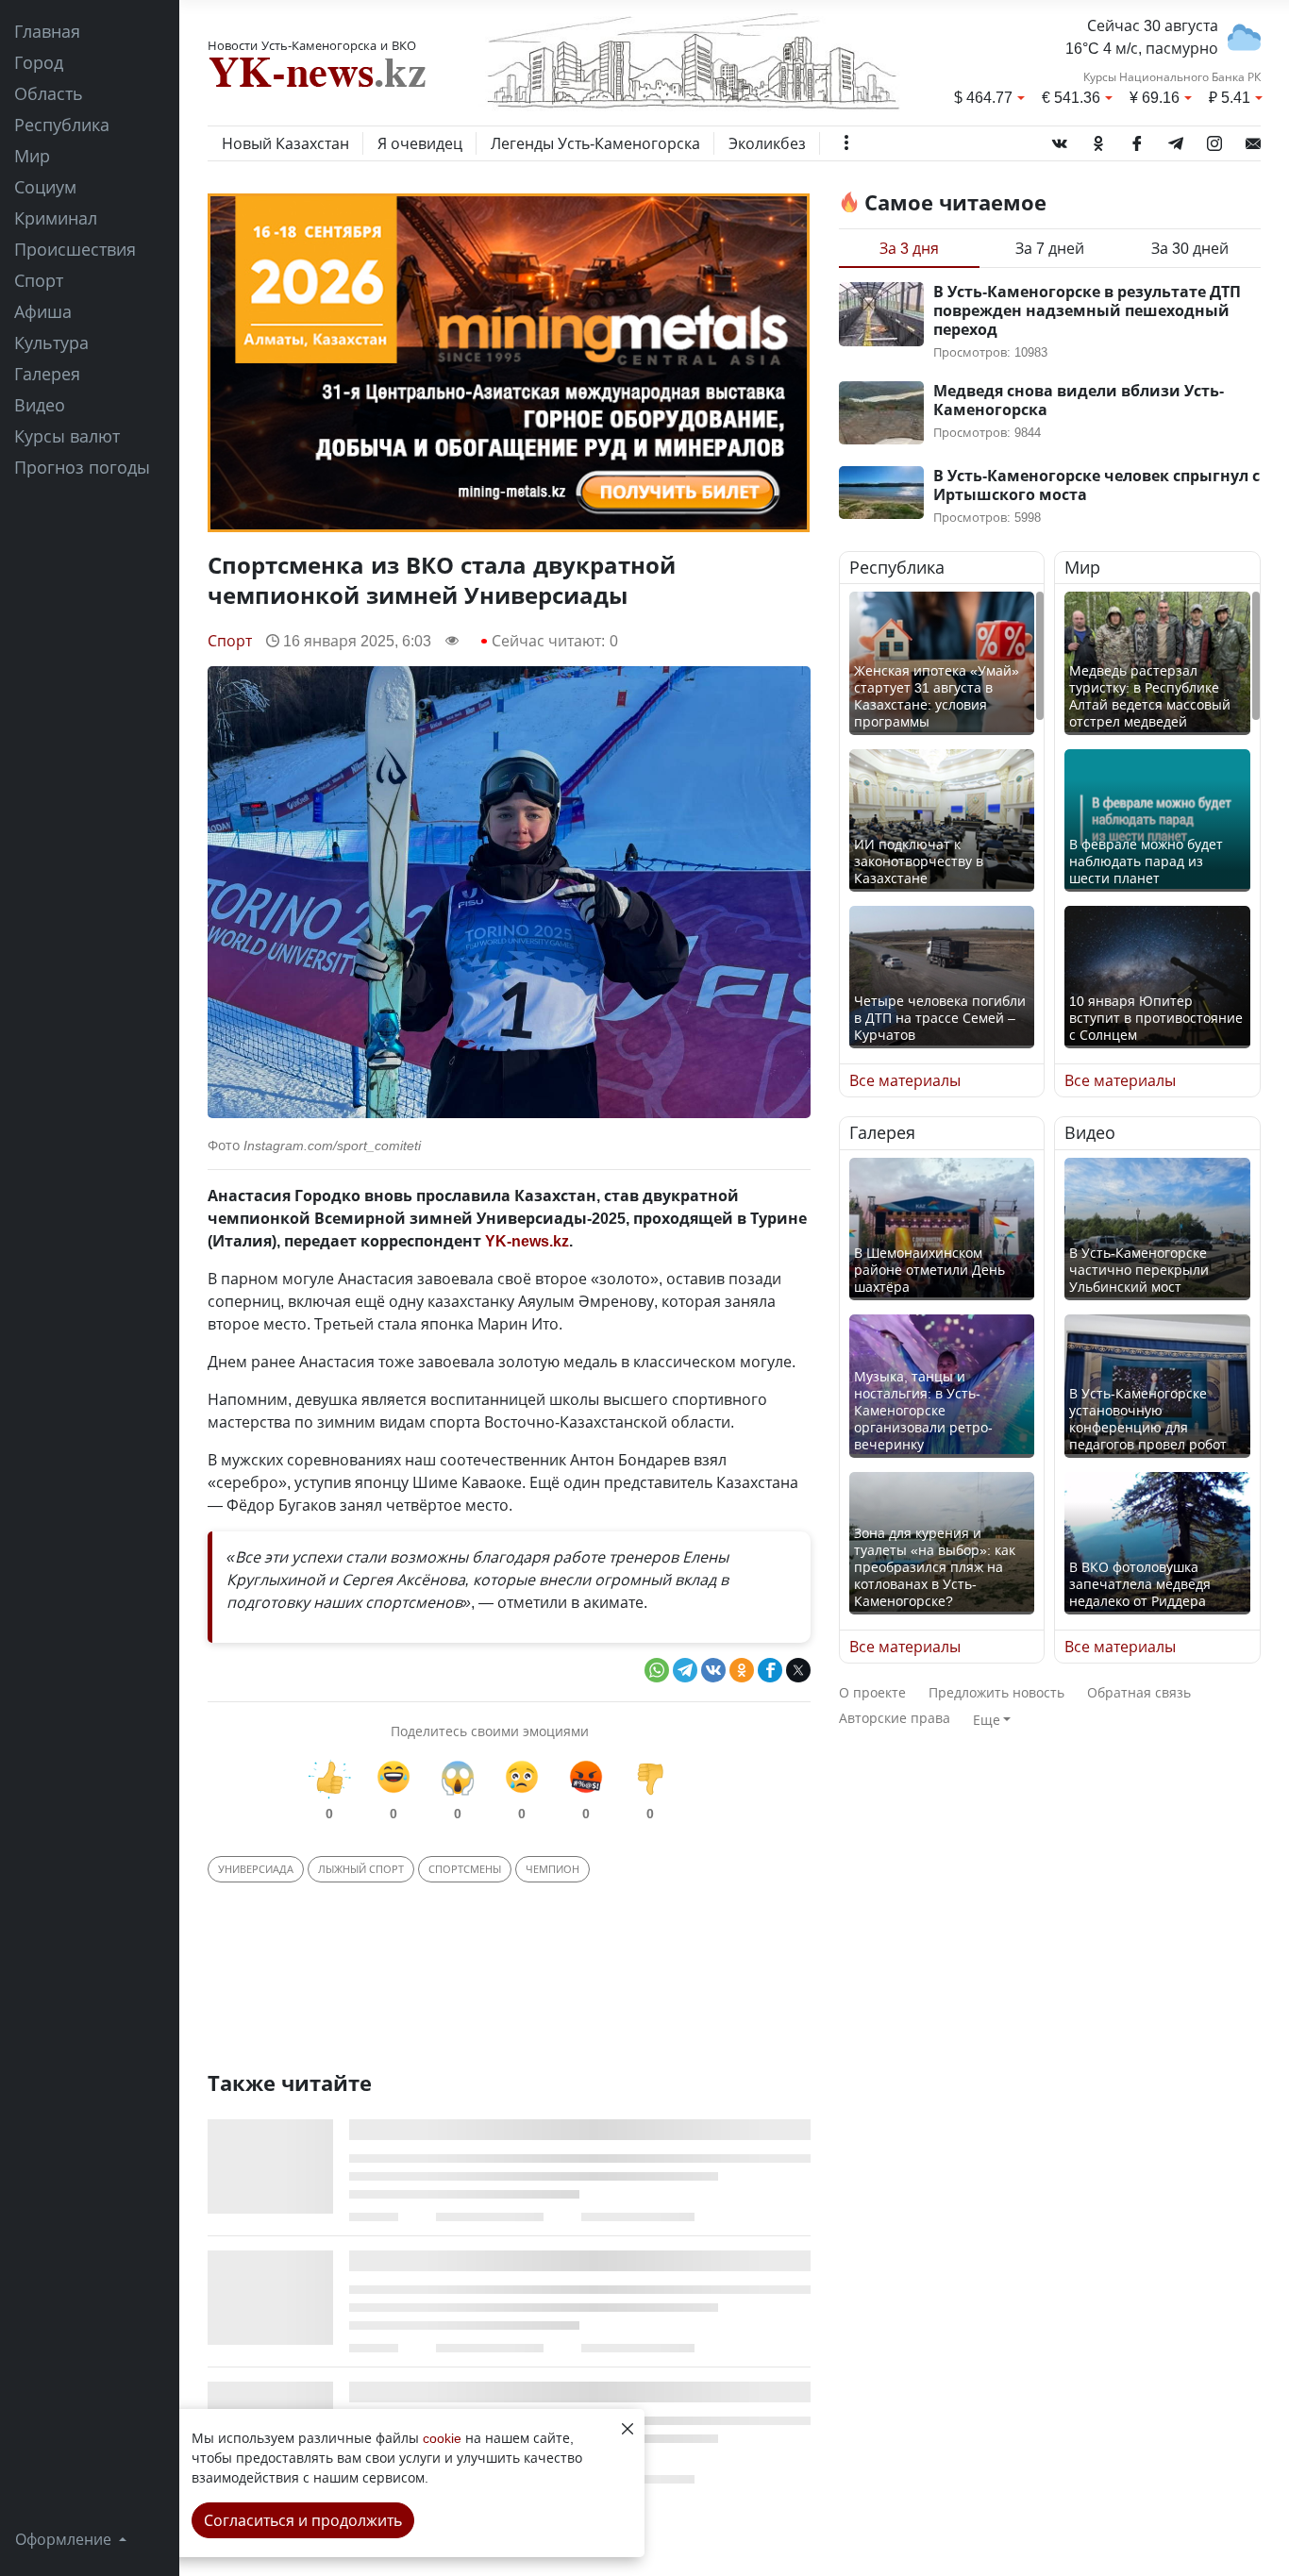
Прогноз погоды (82, 467)
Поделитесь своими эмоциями (490, 1731)
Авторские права (895, 1718)
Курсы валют (67, 436)
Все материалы (905, 1080)
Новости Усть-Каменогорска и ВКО (312, 45)
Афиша (43, 311)
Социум (45, 187)
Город (39, 62)
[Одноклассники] (1098, 140)
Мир (32, 156)
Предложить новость (996, 1692)
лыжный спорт (361, 1869)
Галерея (47, 374)
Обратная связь (1139, 1692)
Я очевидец (420, 143)
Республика (62, 125)
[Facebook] (1137, 140)
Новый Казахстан (285, 143)
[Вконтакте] (1060, 140)
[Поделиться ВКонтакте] (713, 1670)
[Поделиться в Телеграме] (685, 1670)
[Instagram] (1214, 140)
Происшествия (75, 249)
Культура (51, 343)
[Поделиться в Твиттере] (798, 1670)
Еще (987, 1720)
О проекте (872, 1692)
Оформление (65, 2539)
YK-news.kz (527, 1241)
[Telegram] (1176, 140)
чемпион (552, 1869)
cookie (442, 2438)
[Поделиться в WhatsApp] (657, 1670)
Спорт (39, 280)
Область (49, 93)
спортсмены (465, 1869)
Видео (40, 405)
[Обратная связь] (1253, 140)
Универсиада (256, 1869)
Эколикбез (767, 143)
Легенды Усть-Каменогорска (595, 143)
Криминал (56, 218)
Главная (47, 31)
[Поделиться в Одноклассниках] (742, 1670)
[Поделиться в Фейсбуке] (770, 1670)
